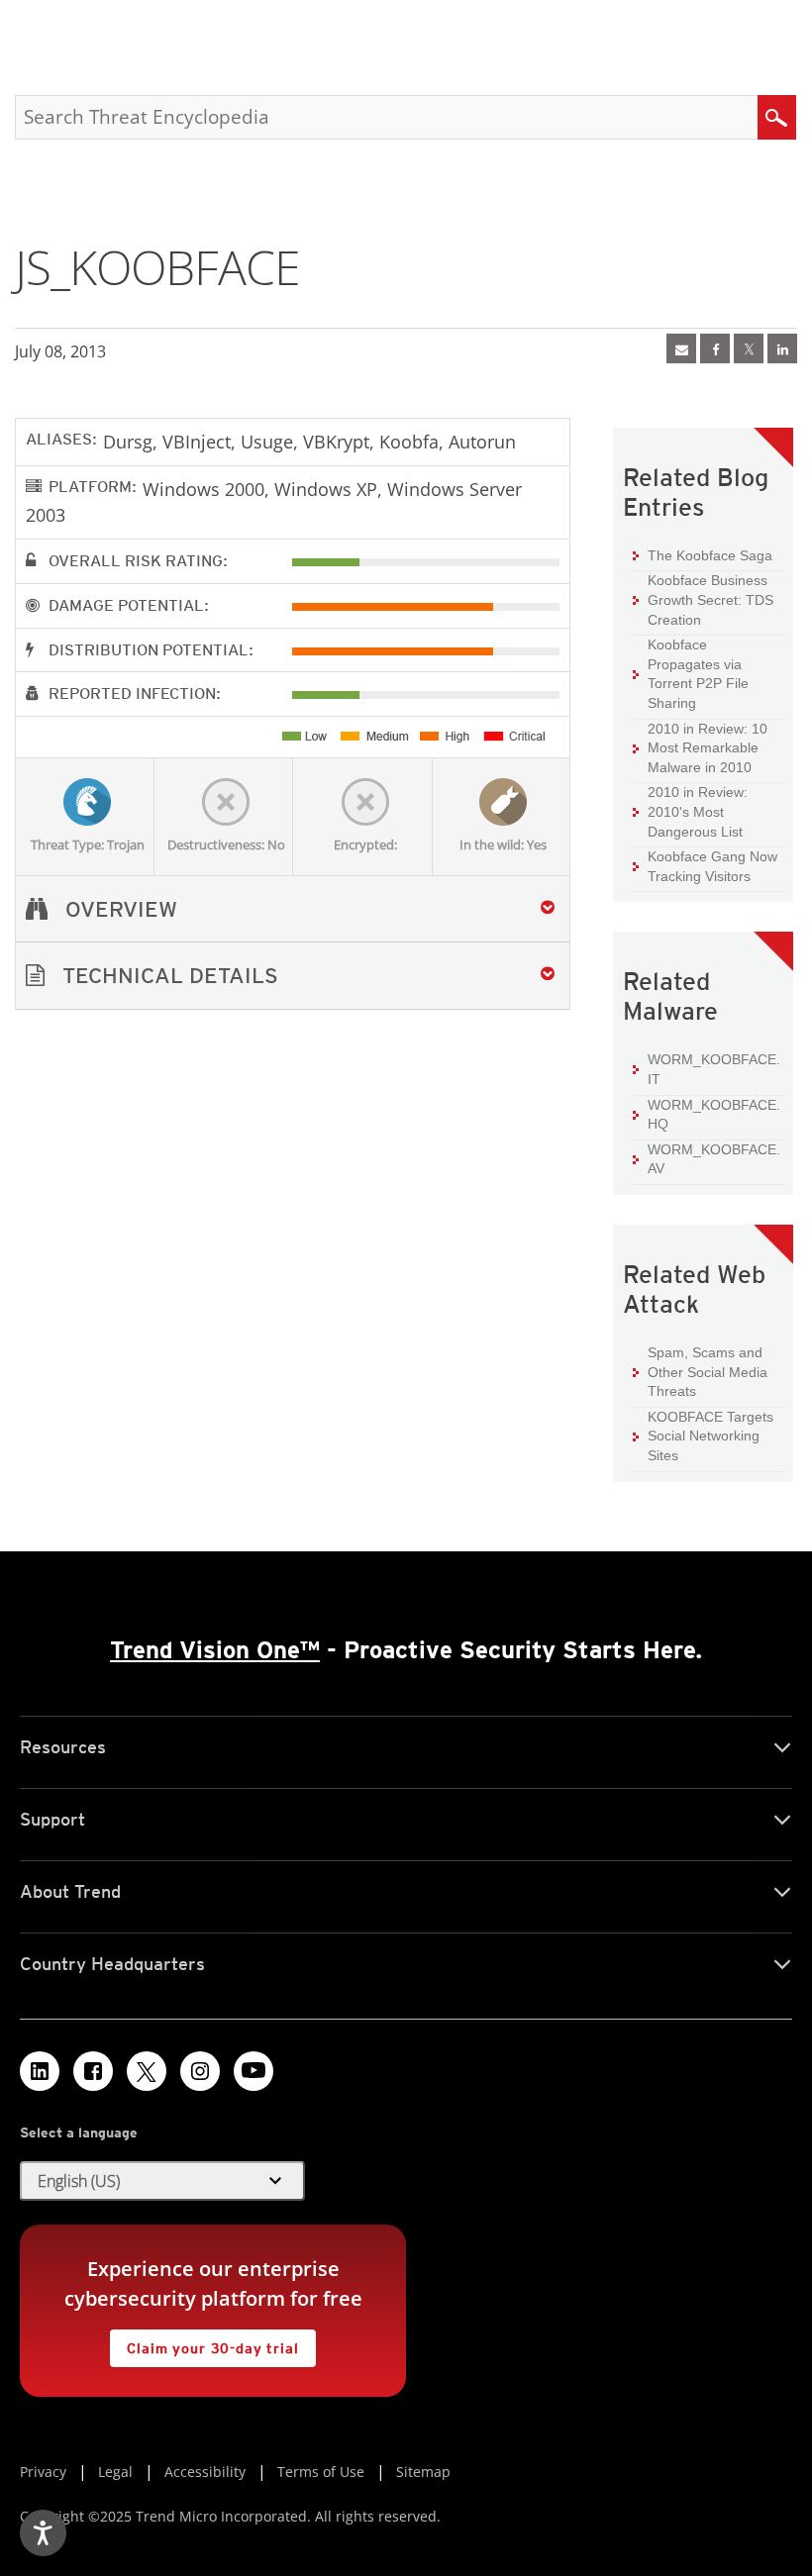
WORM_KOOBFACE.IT (714, 1069)
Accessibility (205, 2472)
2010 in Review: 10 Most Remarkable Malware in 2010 (708, 748)
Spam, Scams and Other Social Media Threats (708, 1372)
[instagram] (200, 2071)
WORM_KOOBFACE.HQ (714, 1115)
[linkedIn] (782, 348)
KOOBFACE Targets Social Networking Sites (710, 1436)
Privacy (43, 2472)
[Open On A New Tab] (749, 348)
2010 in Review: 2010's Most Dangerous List (698, 811)
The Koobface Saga (710, 555)
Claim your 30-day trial (204, 2343)
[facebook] (715, 348)
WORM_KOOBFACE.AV (714, 1159)
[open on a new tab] (147, 2071)
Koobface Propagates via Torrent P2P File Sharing (698, 674)
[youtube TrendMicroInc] (254, 2071)
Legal (115, 2472)
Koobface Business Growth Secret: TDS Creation (710, 599)
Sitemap (423, 2472)
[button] (293, 976)
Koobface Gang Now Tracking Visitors (712, 866)
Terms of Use (321, 2472)
